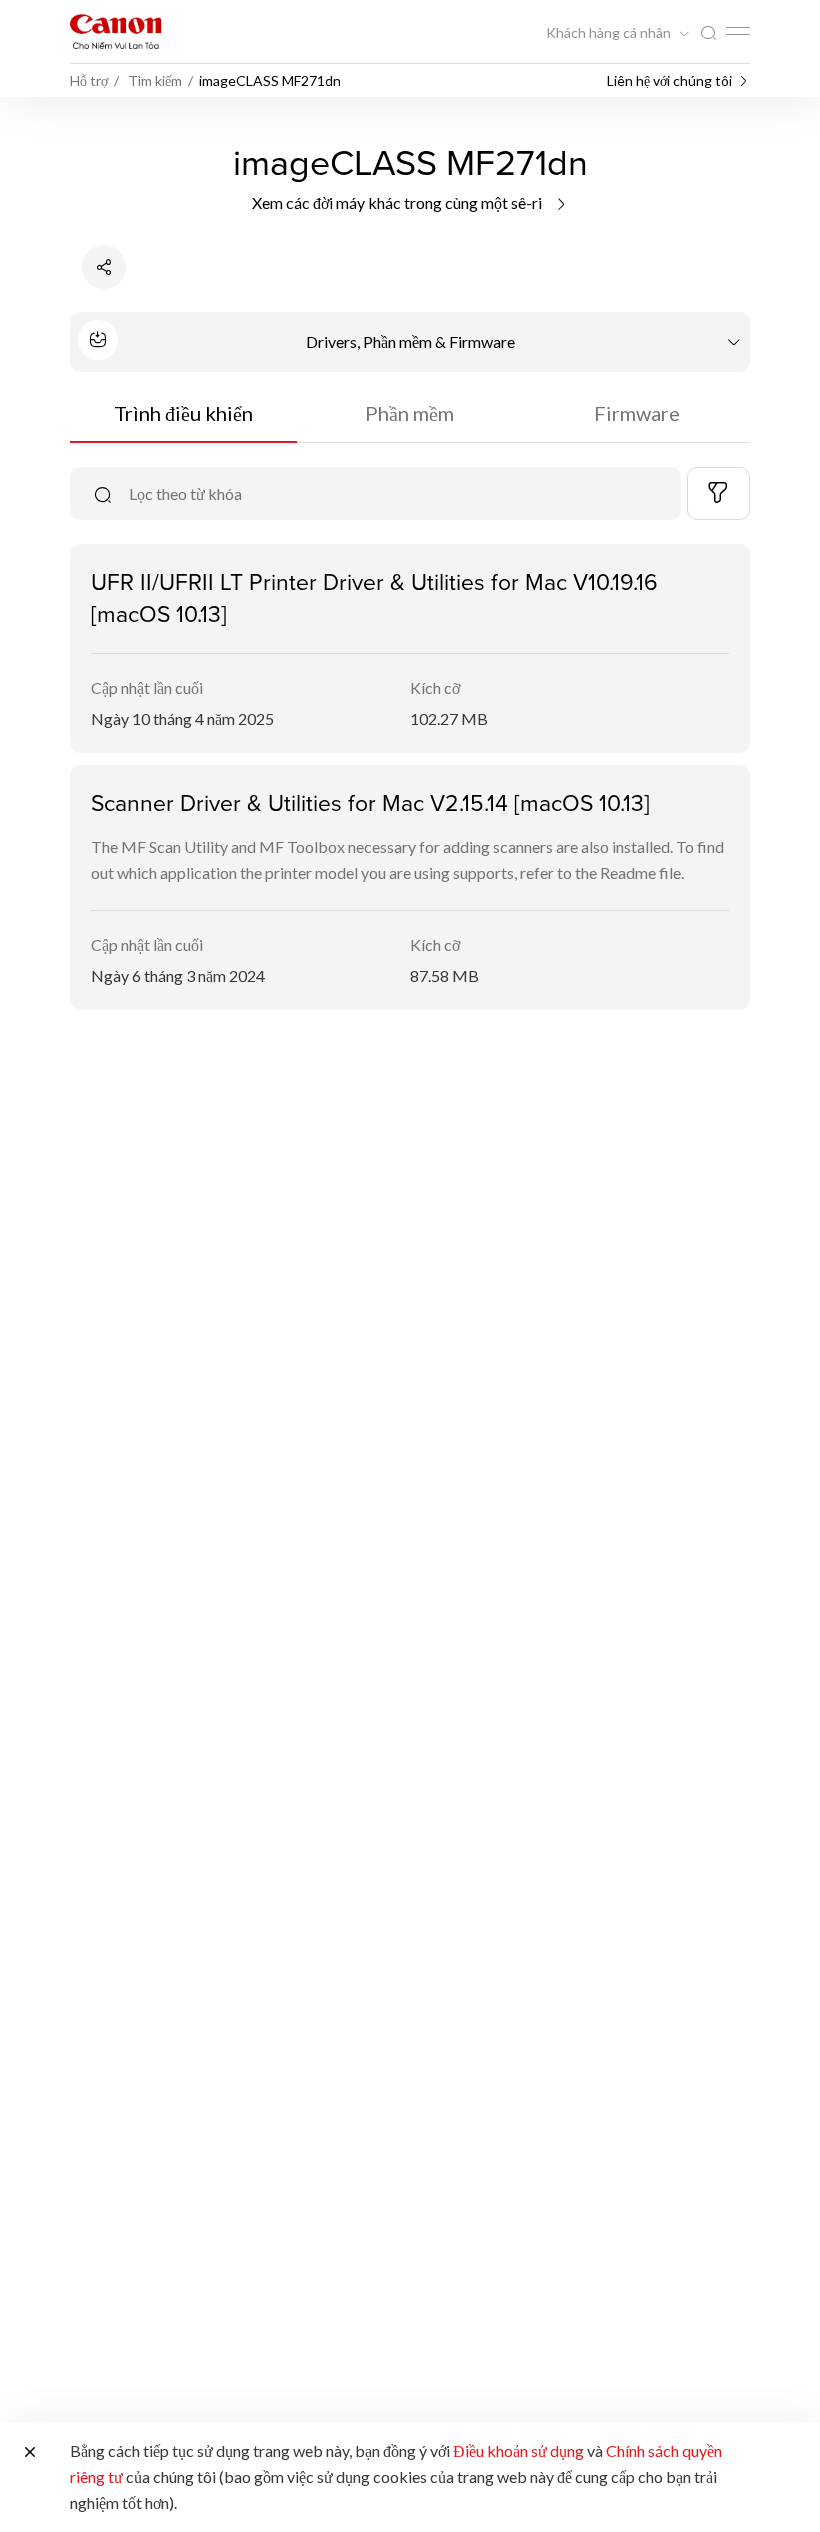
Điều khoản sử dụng (518, 2450)
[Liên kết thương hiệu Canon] (116, 31)
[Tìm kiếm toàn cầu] (708, 33)
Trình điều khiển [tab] (183, 413)
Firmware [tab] (637, 413)
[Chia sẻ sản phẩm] (104, 267)
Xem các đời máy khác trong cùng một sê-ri (398, 202)
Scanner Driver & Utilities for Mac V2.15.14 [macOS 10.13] (370, 802)
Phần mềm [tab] (409, 413)
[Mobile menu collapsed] (738, 31)
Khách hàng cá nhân (610, 33)
